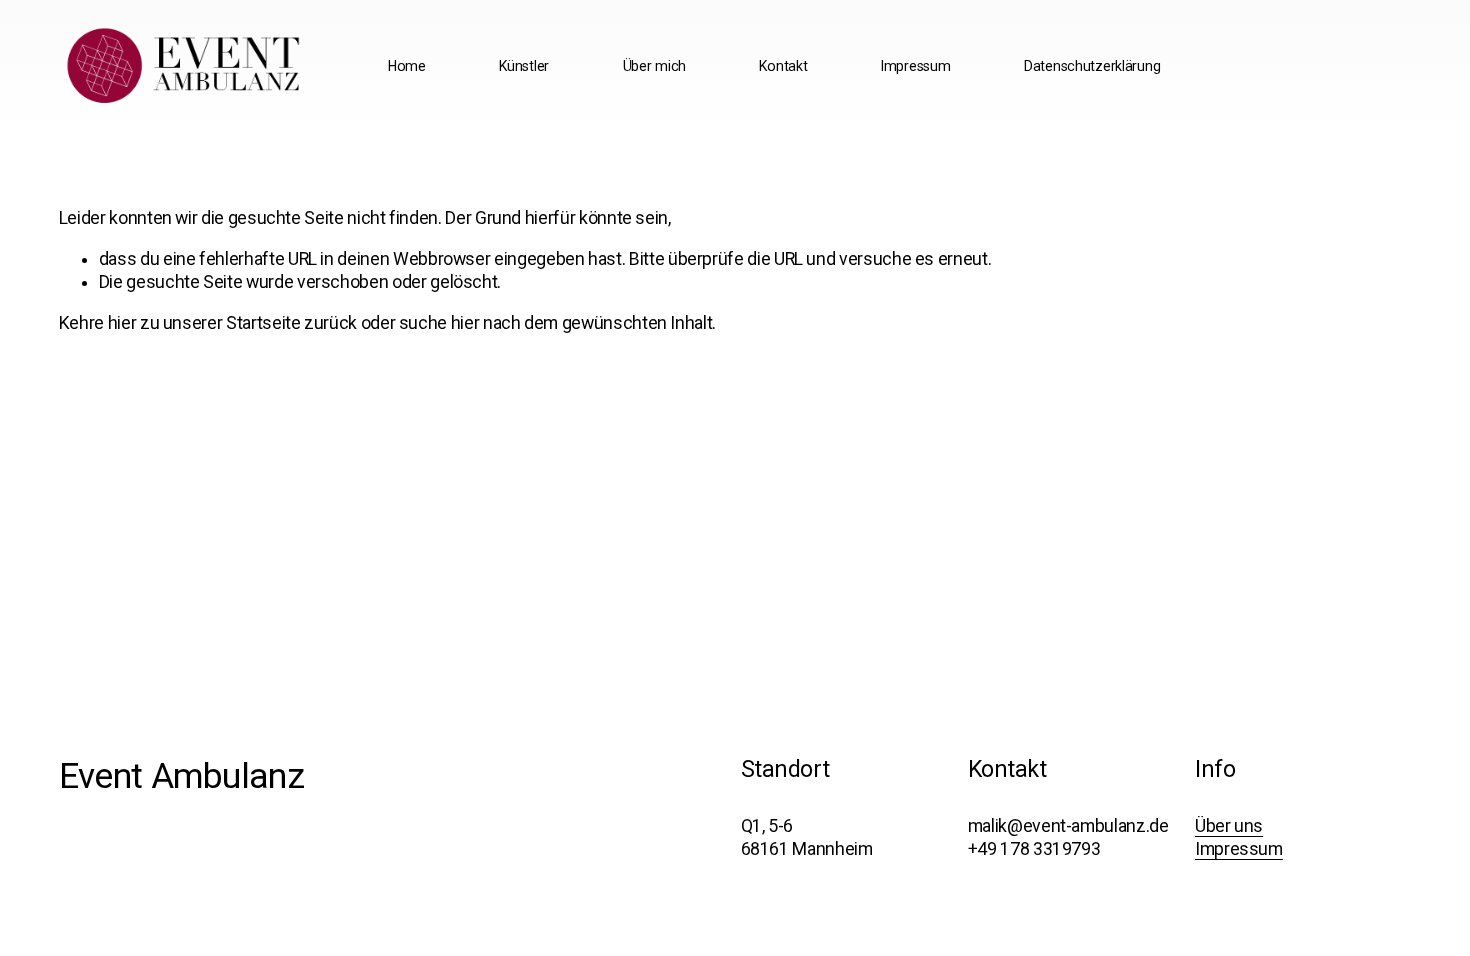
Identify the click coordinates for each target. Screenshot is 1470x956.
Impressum (915, 66)
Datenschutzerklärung (1092, 66)
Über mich (654, 66)
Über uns (1229, 826)
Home (407, 66)
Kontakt (783, 66)
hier (122, 323)
